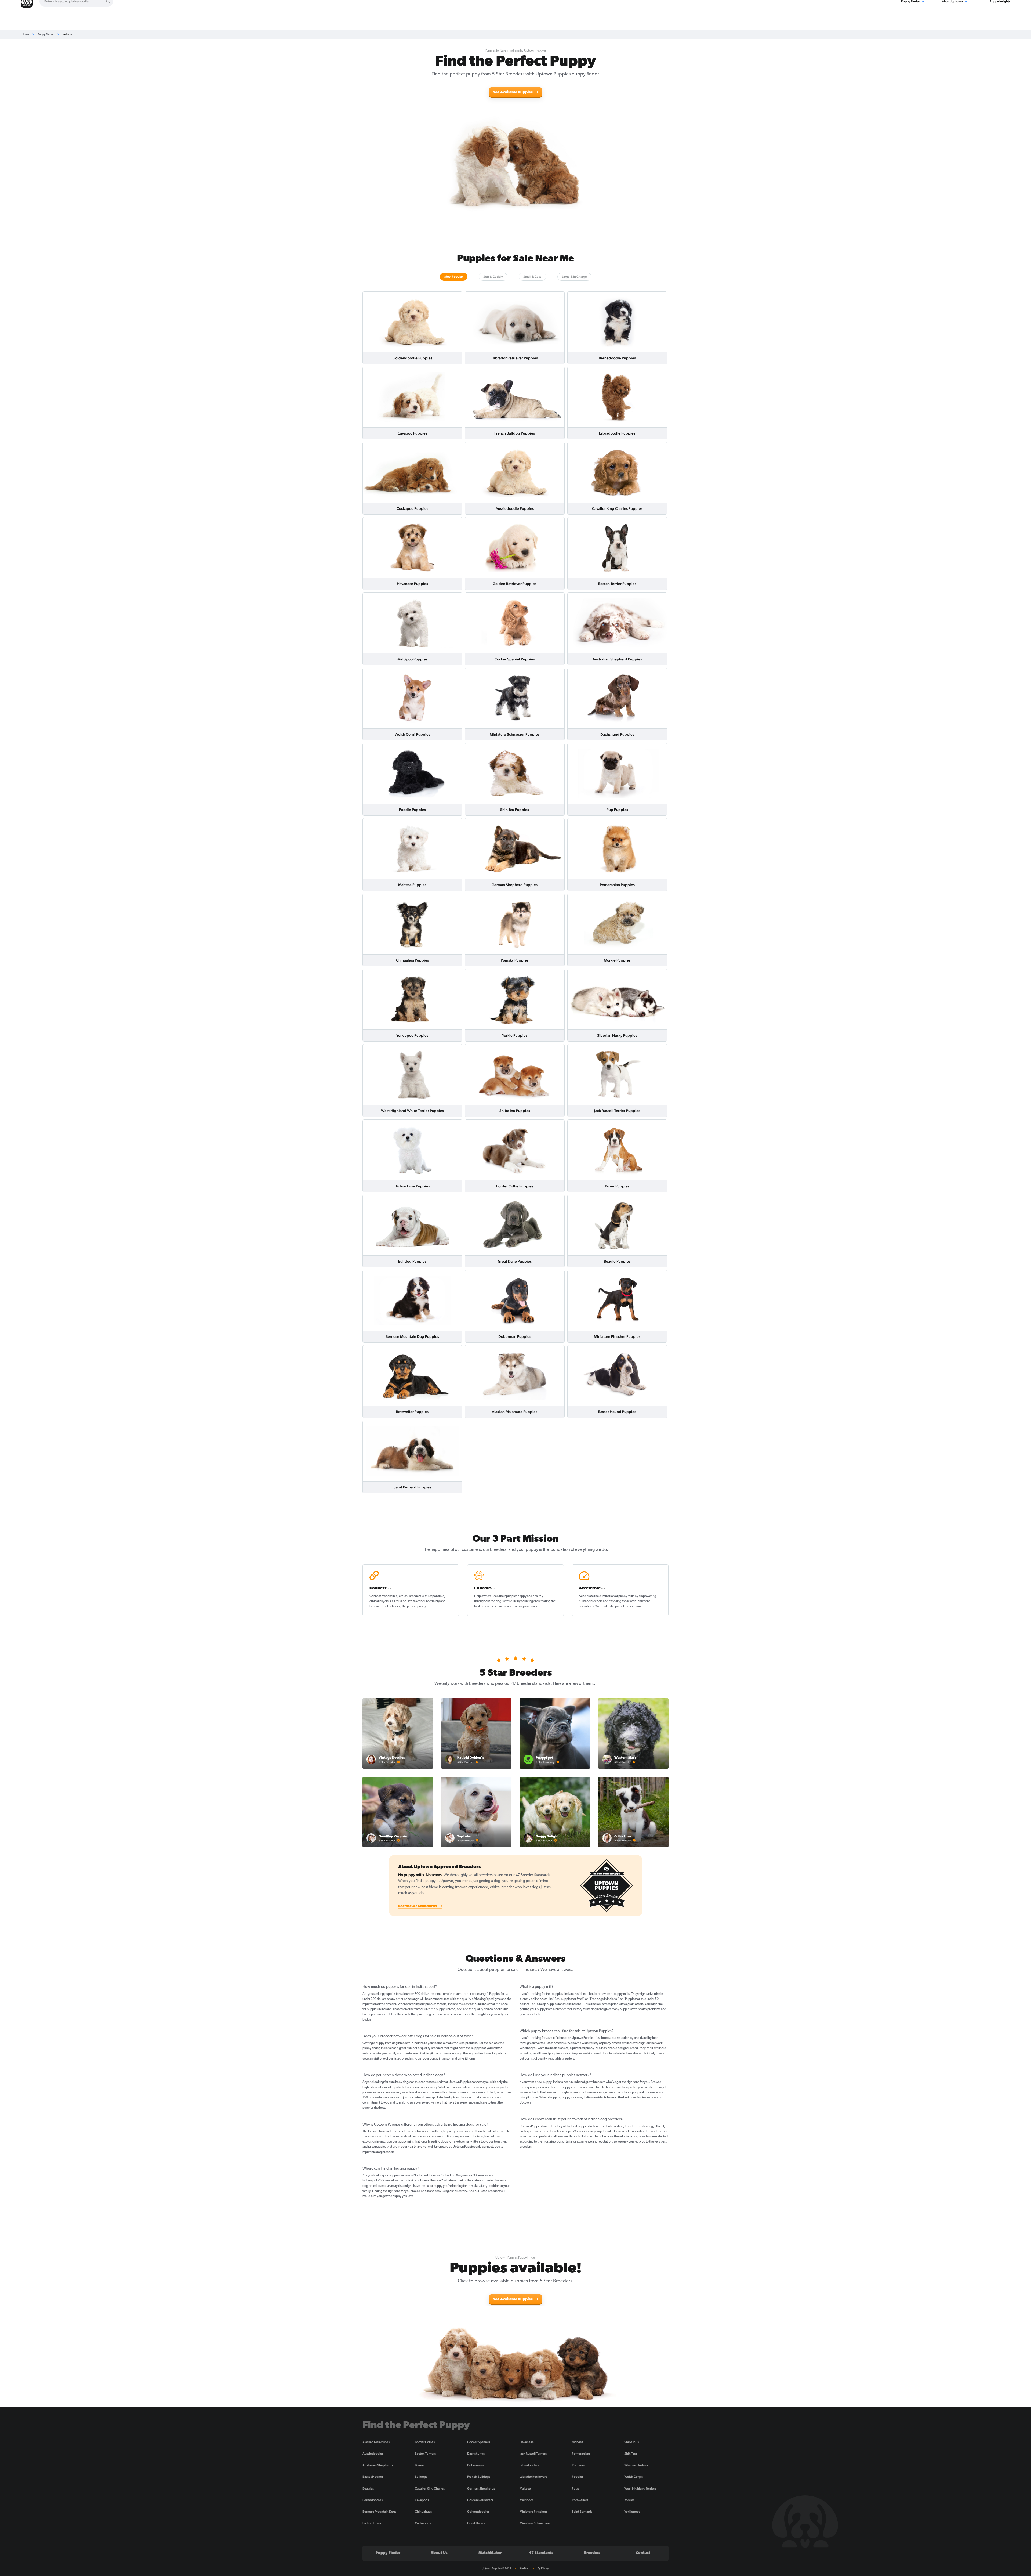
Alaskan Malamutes (376, 2442)
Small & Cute (532, 277)
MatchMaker (490, 2553)
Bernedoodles (373, 2500)
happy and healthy (530, 1596)
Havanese (527, 2442)
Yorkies (629, 2500)
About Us (439, 2553)
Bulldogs (421, 2477)
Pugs (575, 2488)
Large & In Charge (574, 277)
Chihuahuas (423, 2512)
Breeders (592, 2553)
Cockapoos (423, 2523)
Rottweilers (580, 2500)
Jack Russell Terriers (533, 2454)
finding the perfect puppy (409, 1606)
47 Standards (541, 2553)
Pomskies (579, 2465)
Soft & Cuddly (493, 277)
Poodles (578, 2477)
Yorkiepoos (632, 2512)
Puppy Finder (46, 34)
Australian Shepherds (378, 2465)
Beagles (368, 2488)
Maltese (525, 2488)
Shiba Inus (631, 2442)
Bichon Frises (372, 2523)
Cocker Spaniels (479, 2442)
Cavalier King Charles (430, 2488)
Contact (643, 2553)
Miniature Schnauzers (535, 2523)
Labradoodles (529, 2465)
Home (25, 34)
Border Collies (425, 2442)
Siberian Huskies (636, 2465)
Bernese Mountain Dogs (379, 2512)
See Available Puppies (513, 93)
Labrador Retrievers (533, 2477)
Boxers (420, 2465)
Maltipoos (527, 2500)
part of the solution (628, 1606)
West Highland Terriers (640, 2488)
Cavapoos (422, 2500)
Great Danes (476, 2523)
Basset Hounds (373, 2477)
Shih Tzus (631, 2454)
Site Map (524, 2568)
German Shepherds (481, 2488)
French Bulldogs (479, 2477)
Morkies (578, 2442)
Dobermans (475, 2465)
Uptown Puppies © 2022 (496, 2568)
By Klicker (543, 2568)
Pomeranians (581, 2454)
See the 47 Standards (418, 1906)
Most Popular (454, 277)
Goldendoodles (478, 2512)
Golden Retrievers (480, 2500)
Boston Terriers (425, 2454)
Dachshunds (476, 2454)
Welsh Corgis (634, 2477)
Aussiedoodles (373, 2454)
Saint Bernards (582, 2512)
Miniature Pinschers (533, 2512)
